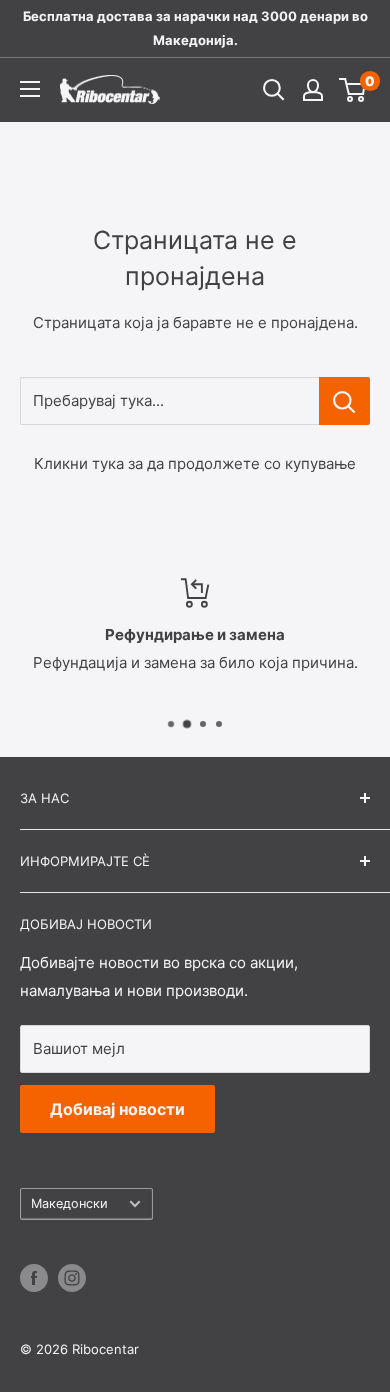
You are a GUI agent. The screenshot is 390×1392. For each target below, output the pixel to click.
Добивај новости (117, 1109)
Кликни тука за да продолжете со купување (195, 463)
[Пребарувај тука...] (344, 401)
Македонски (69, 1203)
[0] (353, 90)
